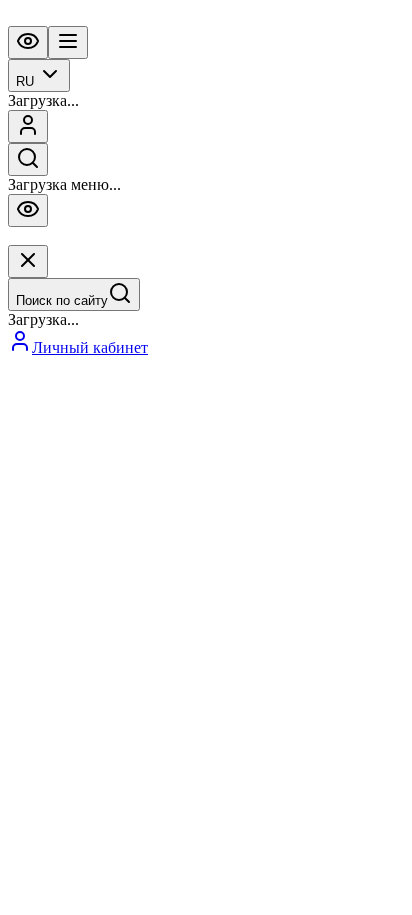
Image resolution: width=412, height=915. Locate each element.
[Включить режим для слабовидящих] (28, 42)
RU (25, 81)
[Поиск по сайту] (28, 159)
